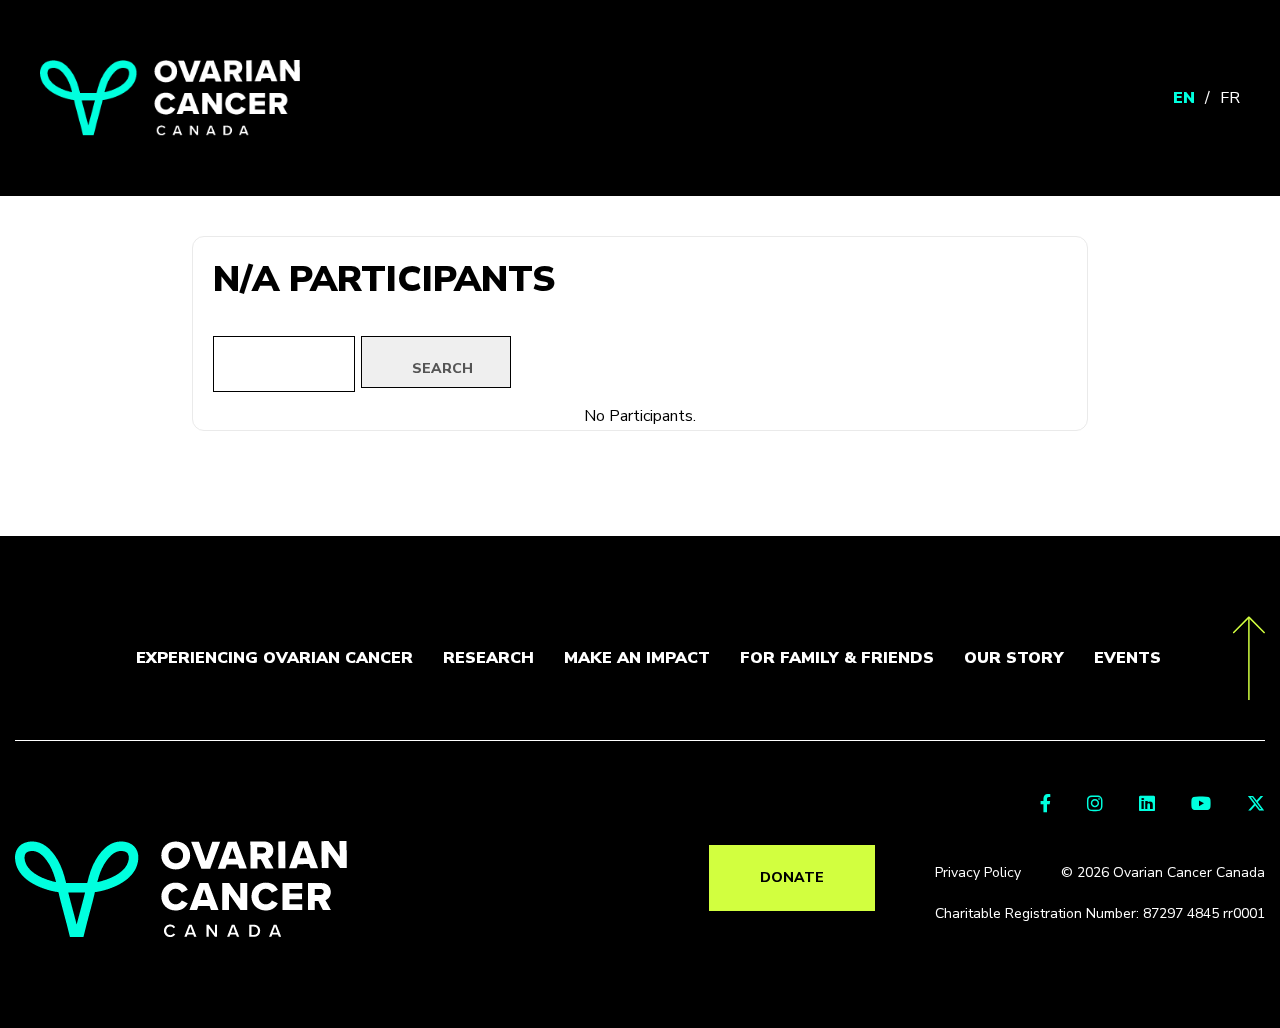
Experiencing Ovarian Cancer (274, 658)
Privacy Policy (978, 872)
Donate (792, 877)
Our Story (1014, 658)
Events (1127, 658)
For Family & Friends (837, 658)
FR (1230, 98)
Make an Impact (637, 658)
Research (488, 658)
